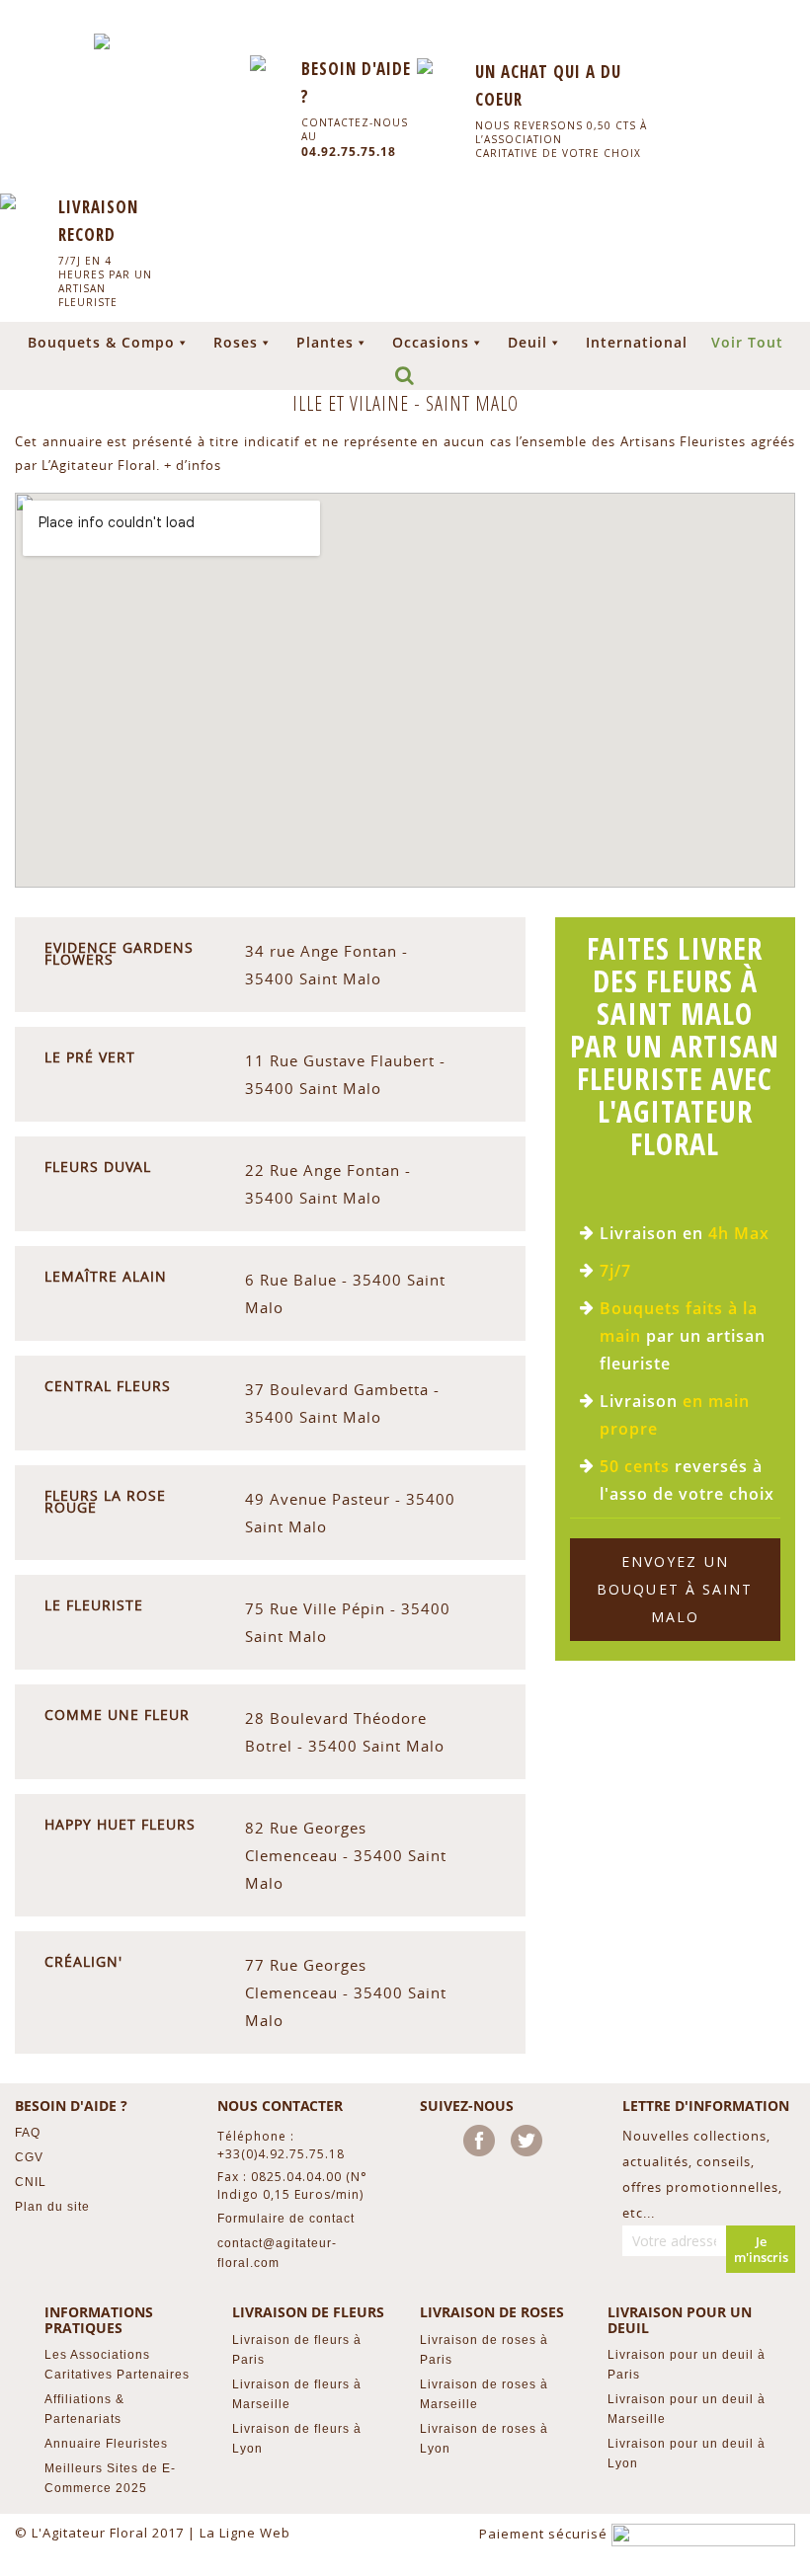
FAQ (28, 2133)
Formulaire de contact (286, 2219)
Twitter (530, 2145)
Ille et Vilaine (353, 403)
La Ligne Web (245, 2533)
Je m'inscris (761, 2249)
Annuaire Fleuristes (106, 2444)
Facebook (483, 2145)
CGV (29, 2157)
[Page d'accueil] (102, 41)
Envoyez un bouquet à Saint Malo (675, 1589)
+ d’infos (193, 465)
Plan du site (52, 2207)
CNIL (31, 2182)
